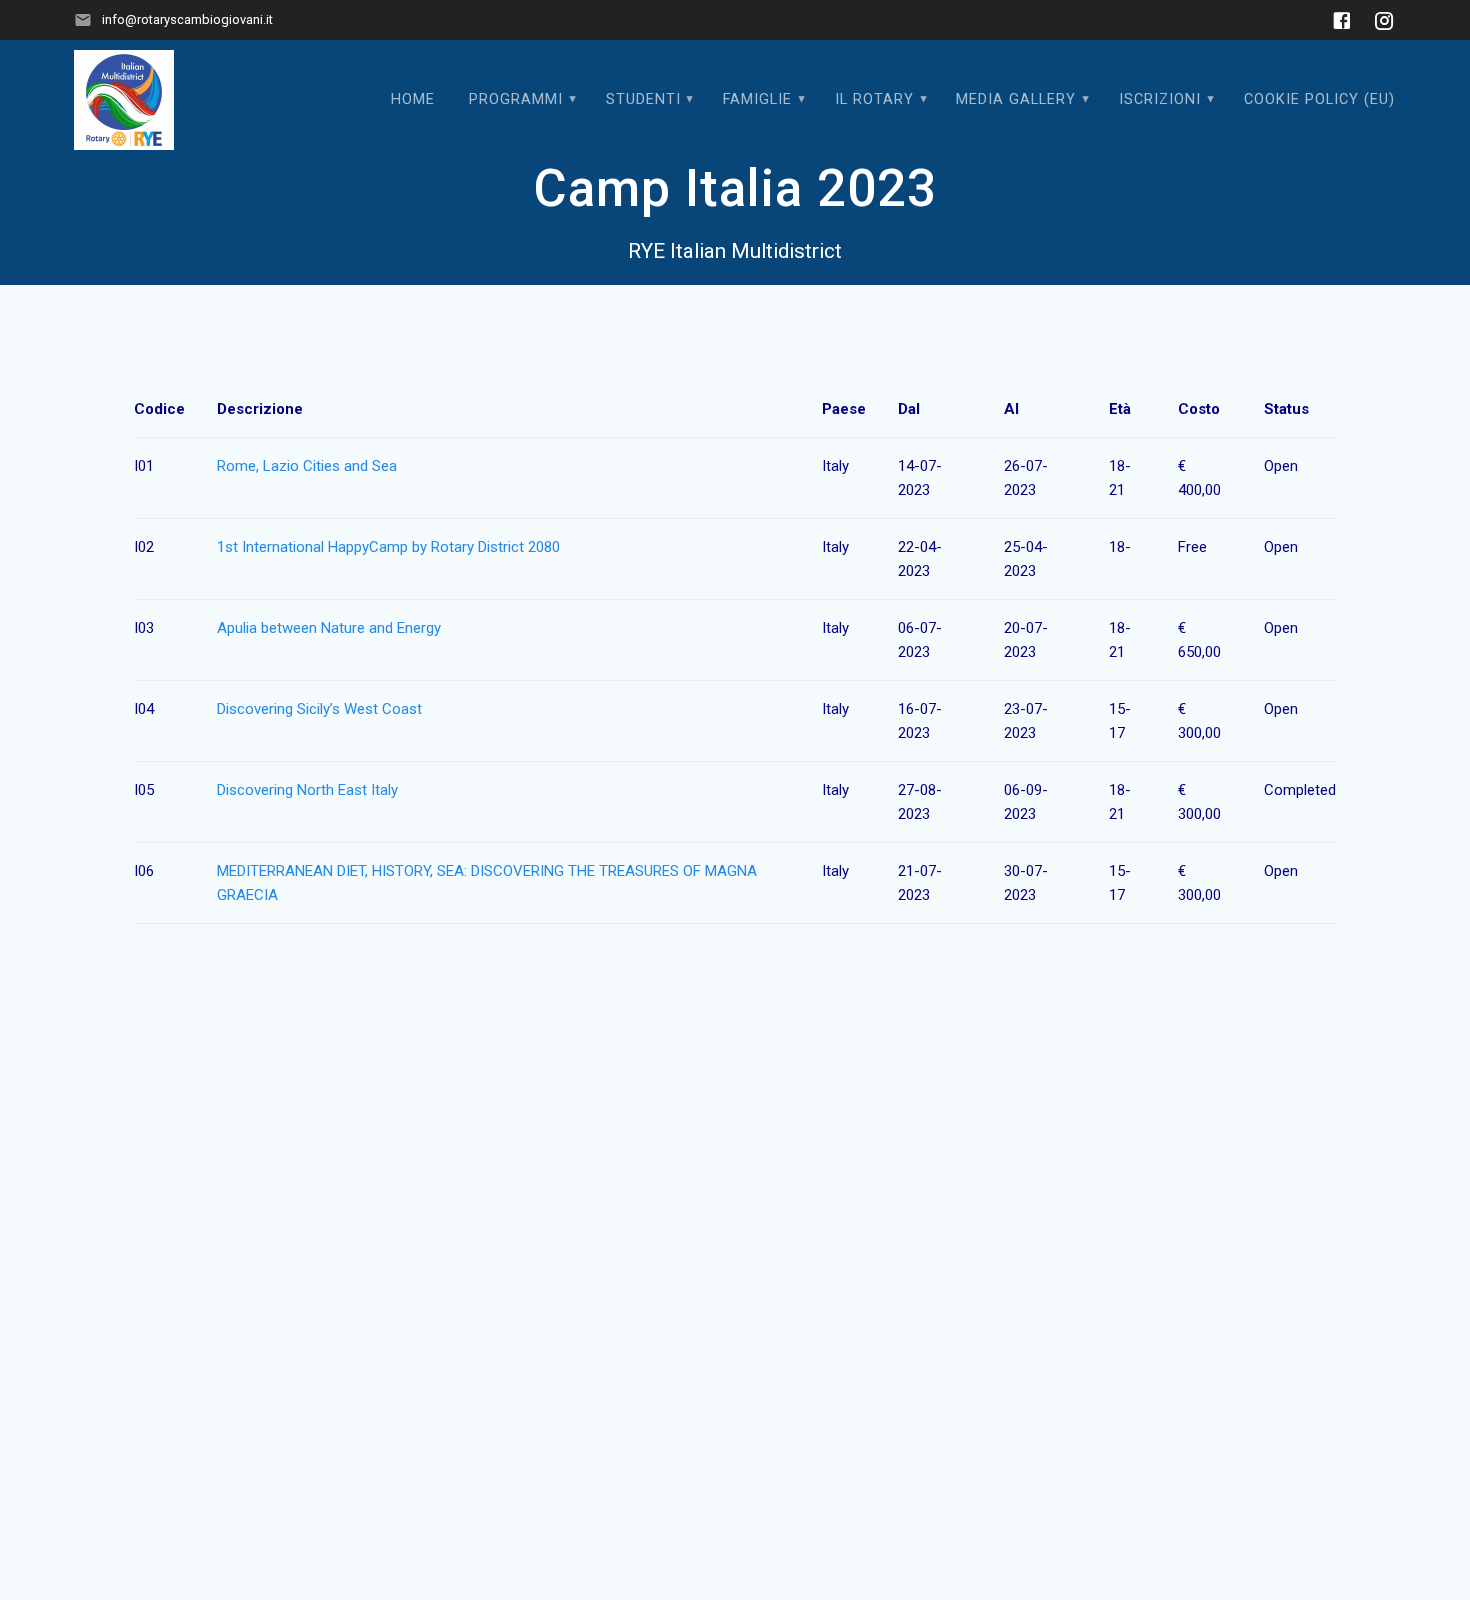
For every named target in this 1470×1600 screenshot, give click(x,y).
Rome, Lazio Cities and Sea (307, 466)
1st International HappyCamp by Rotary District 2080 (388, 547)
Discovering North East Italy (307, 790)
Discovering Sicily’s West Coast (319, 709)
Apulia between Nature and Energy (329, 628)
